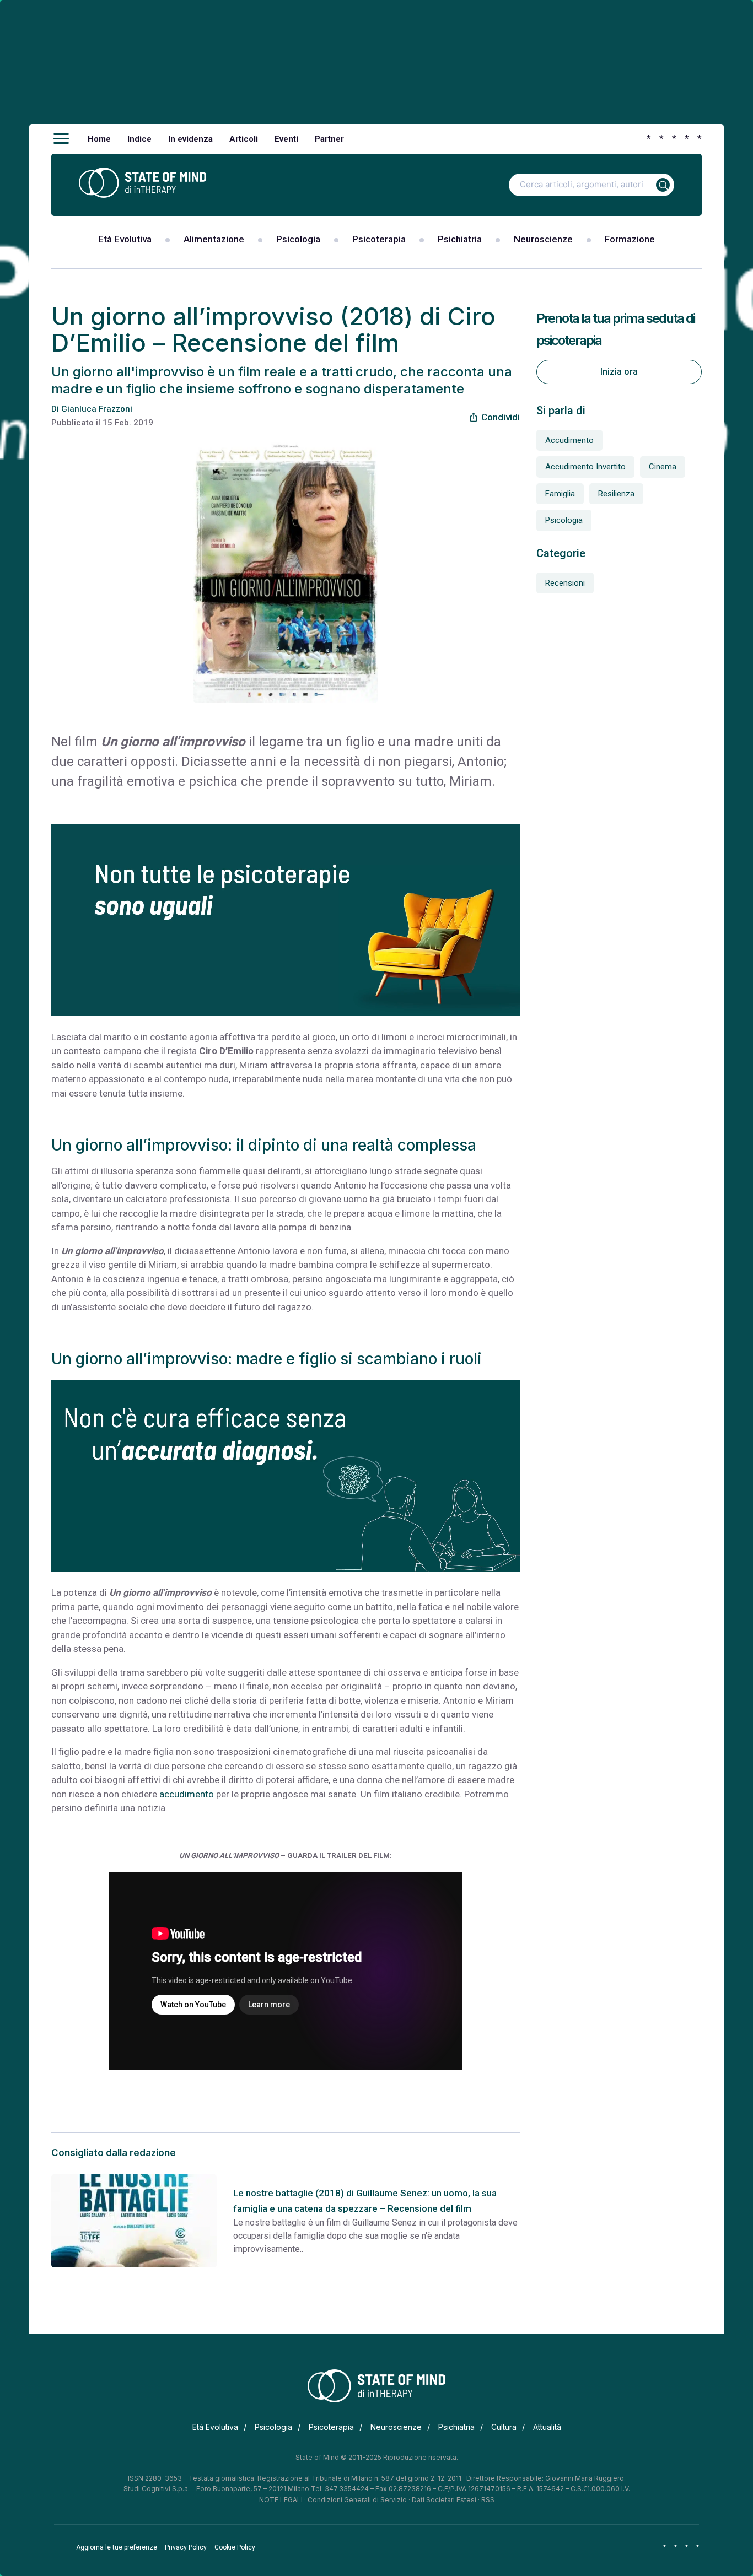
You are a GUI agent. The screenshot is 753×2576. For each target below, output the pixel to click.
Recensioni (565, 583)
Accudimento (569, 440)
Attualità (547, 2427)
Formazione (630, 239)
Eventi (286, 139)
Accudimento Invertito (585, 467)
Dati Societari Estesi (444, 2500)
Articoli (244, 139)
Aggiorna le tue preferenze (117, 2547)
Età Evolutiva (125, 239)
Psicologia (298, 239)
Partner (329, 139)
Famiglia (560, 494)
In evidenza (190, 139)
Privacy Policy (186, 2547)
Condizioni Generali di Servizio (357, 2500)
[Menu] (61, 139)
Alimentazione (214, 239)
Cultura (504, 2427)
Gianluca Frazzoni (97, 409)
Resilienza (616, 494)
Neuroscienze (543, 239)
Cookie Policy (235, 2547)
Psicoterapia (379, 239)
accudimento (187, 1794)
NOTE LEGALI (281, 2500)
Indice (139, 139)
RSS (488, 2500)
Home (99, 139)
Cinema (663, 467)
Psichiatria (460, 239)
